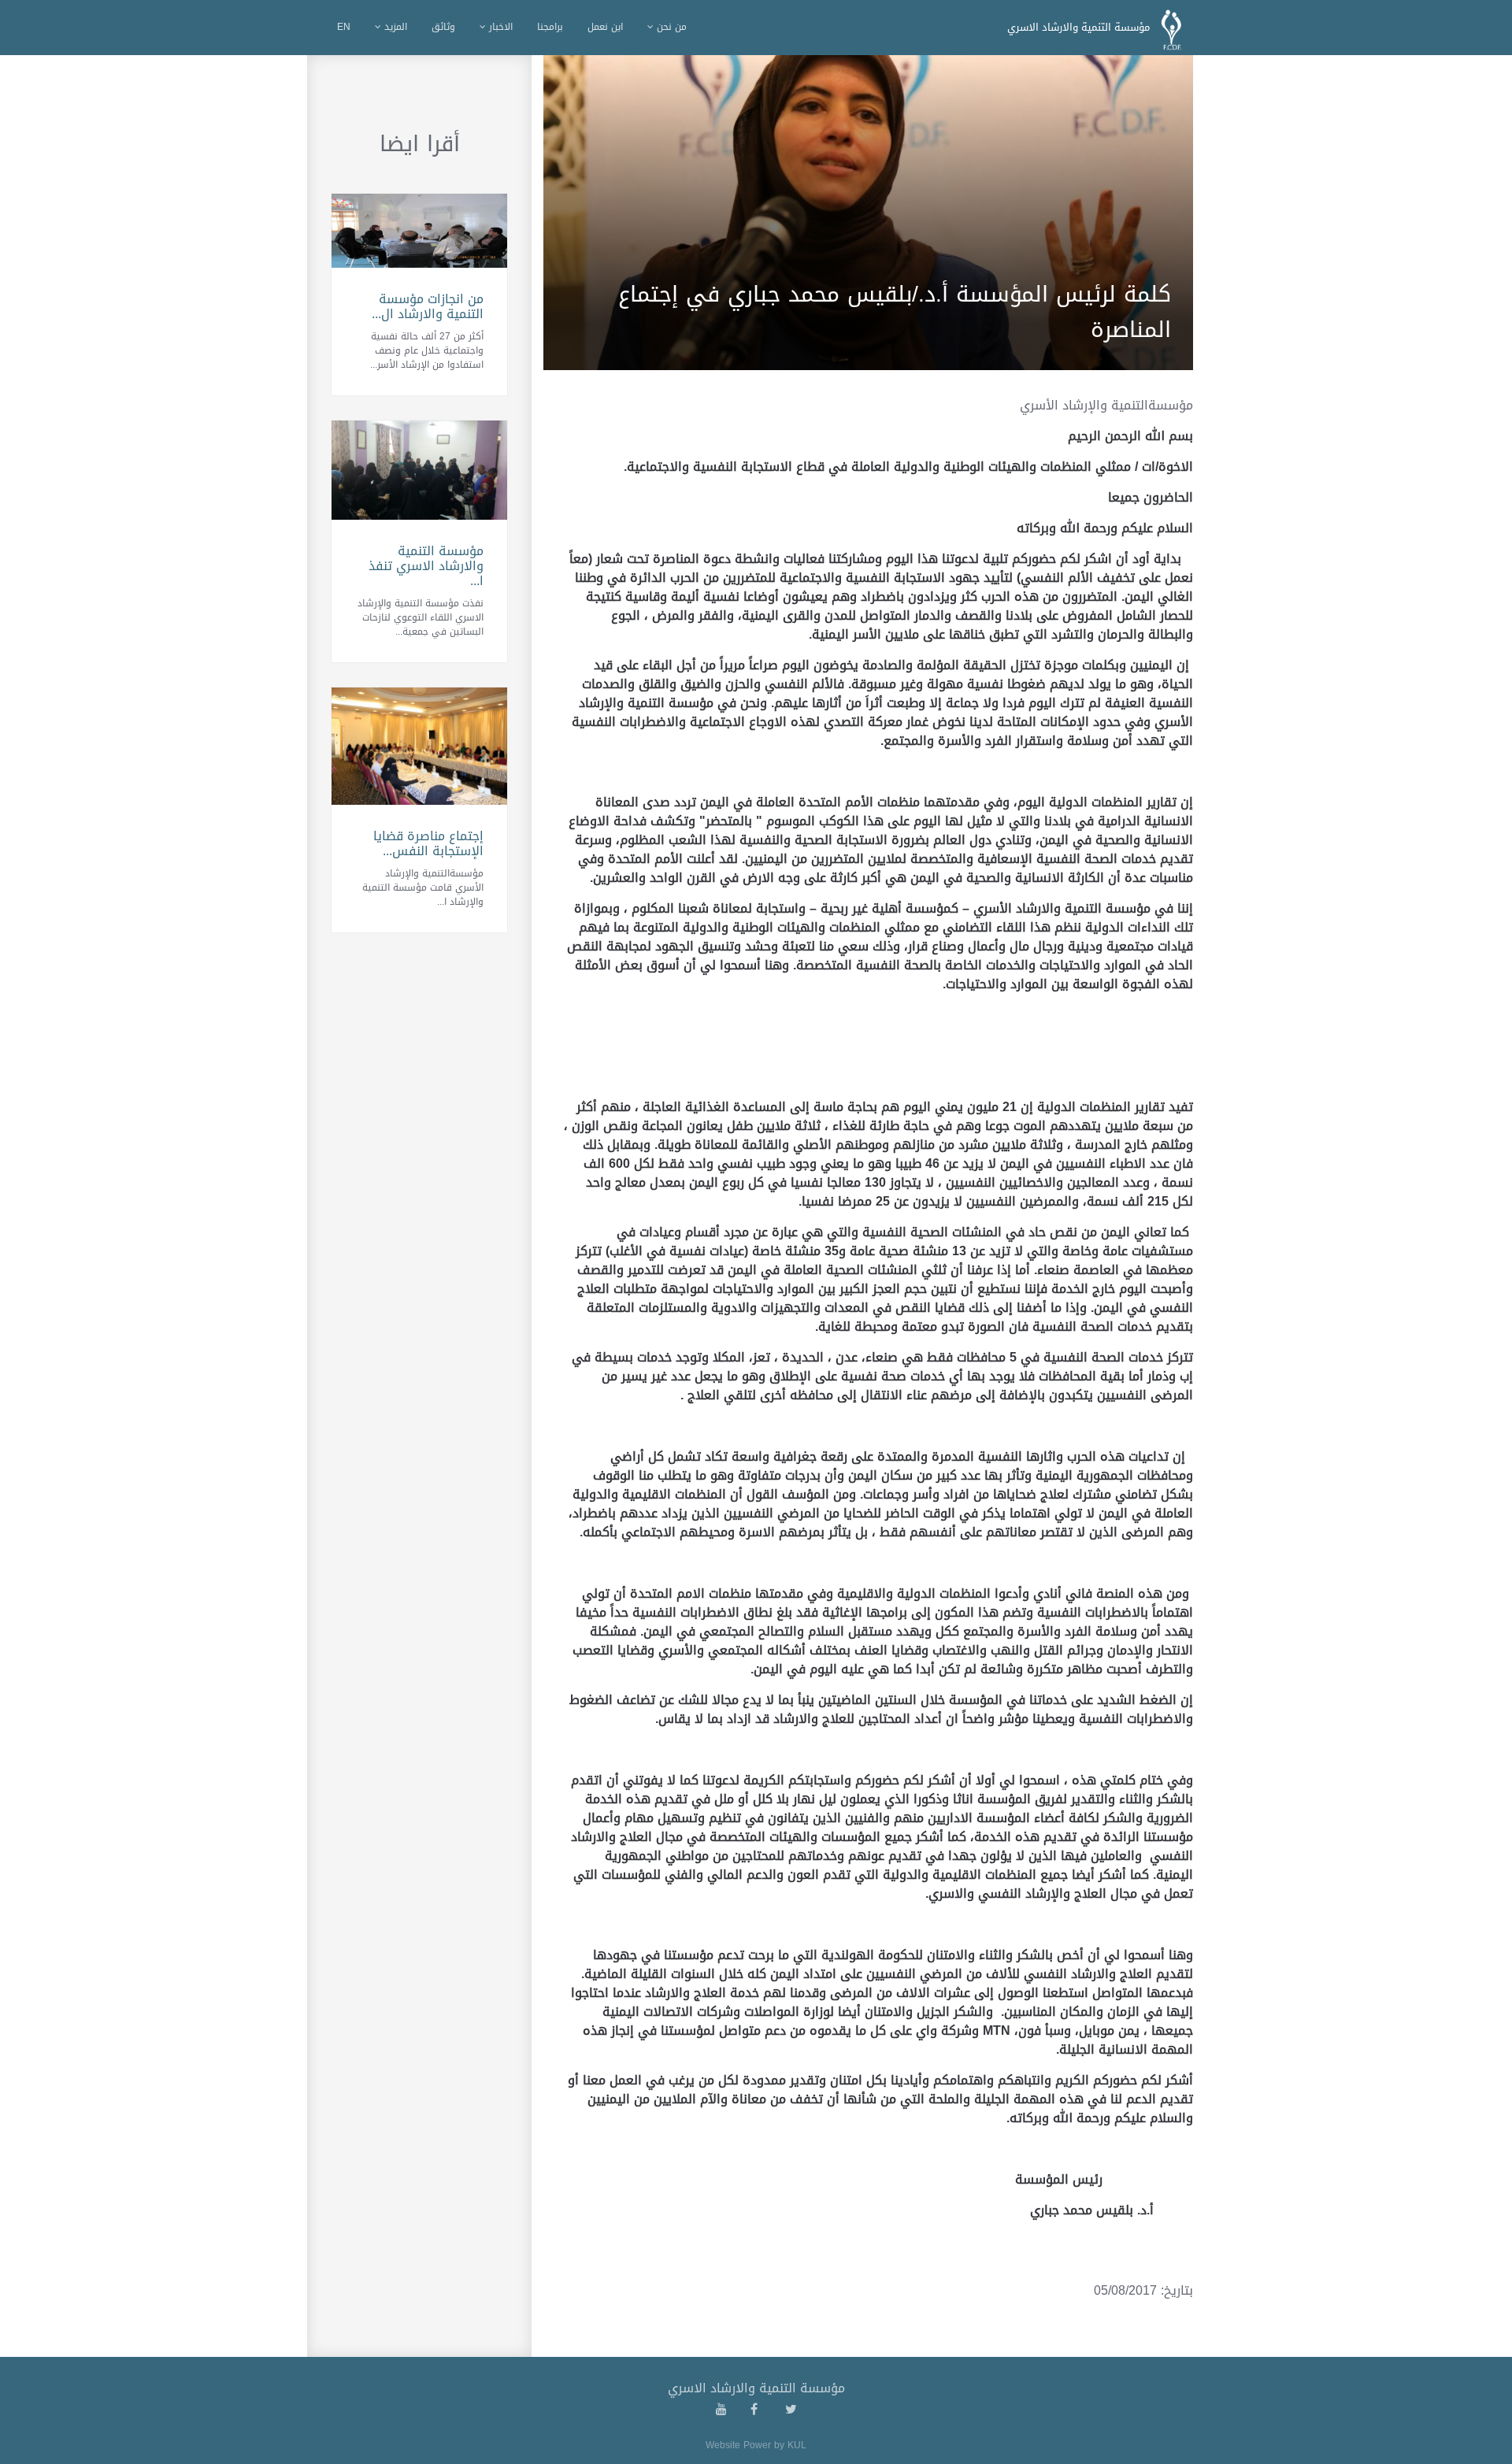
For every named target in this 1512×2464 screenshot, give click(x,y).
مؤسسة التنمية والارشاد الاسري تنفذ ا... (426, 566)
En (344, 27)
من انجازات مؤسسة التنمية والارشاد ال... (428, 306)
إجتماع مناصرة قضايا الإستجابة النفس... (428, 843)
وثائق (443, 27)
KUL (797, 2445)
